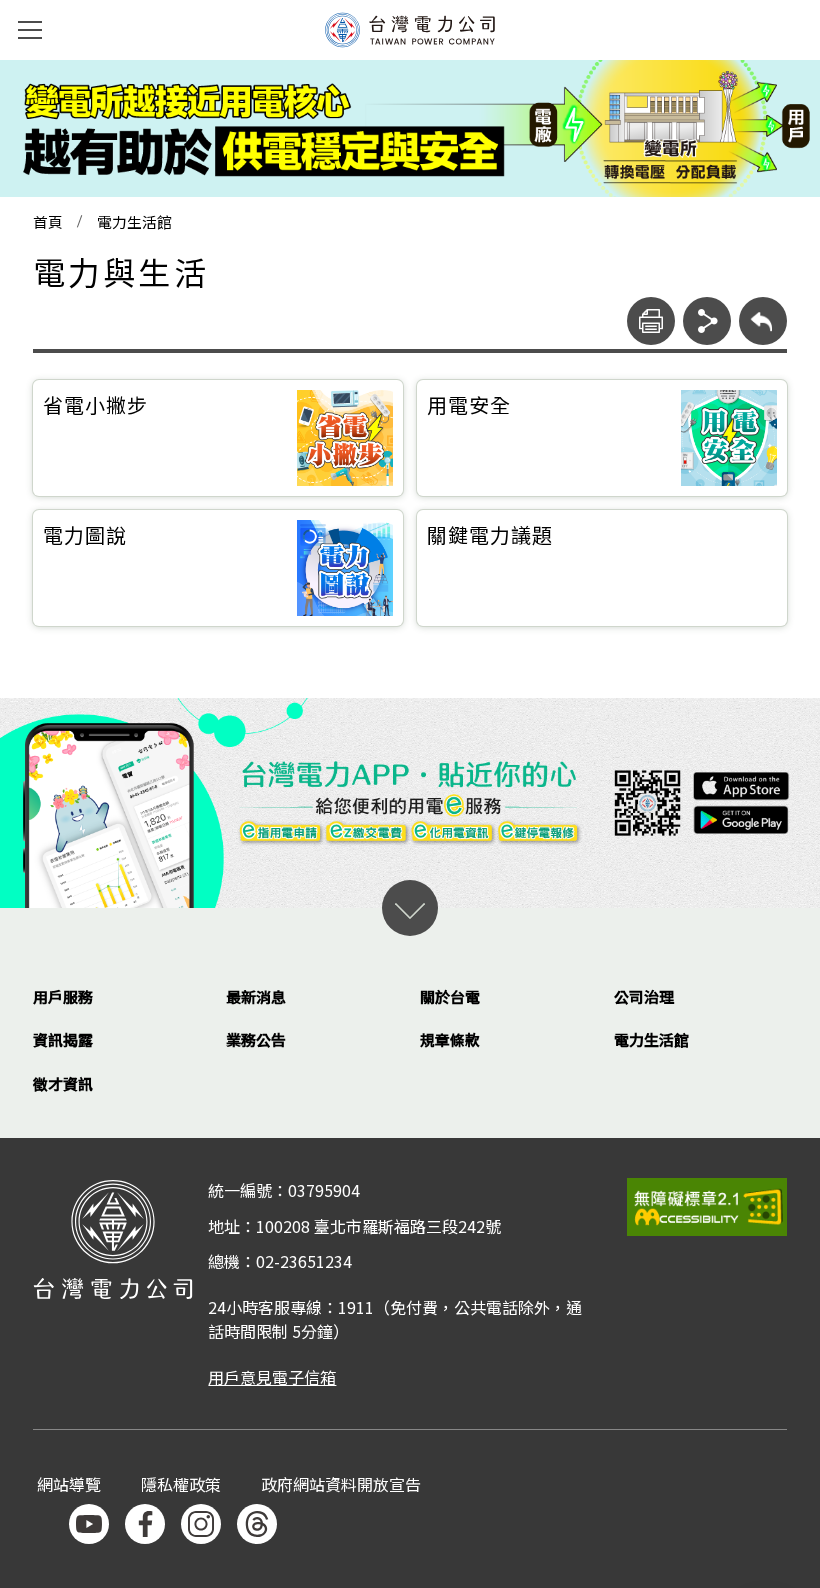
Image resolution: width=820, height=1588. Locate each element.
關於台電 (450, 996)
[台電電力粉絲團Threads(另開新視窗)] (257, 1524)
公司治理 (644, 996)
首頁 (48, 222)
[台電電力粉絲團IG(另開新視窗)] (201, 1524)
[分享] (707, 321)
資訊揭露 (63, 1039)
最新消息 (256, 996)
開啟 (410, 908)
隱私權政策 (181, 1485)
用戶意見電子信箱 (272, 1377)
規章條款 (450, 1039)
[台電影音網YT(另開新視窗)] (89, 1524)
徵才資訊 (63, 1083)
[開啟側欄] (30, 30)
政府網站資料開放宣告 (341, 1485)
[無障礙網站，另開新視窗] (707, 1206)
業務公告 (256, 1039)
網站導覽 (69, 1485)
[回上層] (763, 321)
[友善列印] (651, 321)
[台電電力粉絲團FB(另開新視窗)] (145, 1524)
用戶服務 (63, 996)
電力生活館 (134, 222)
